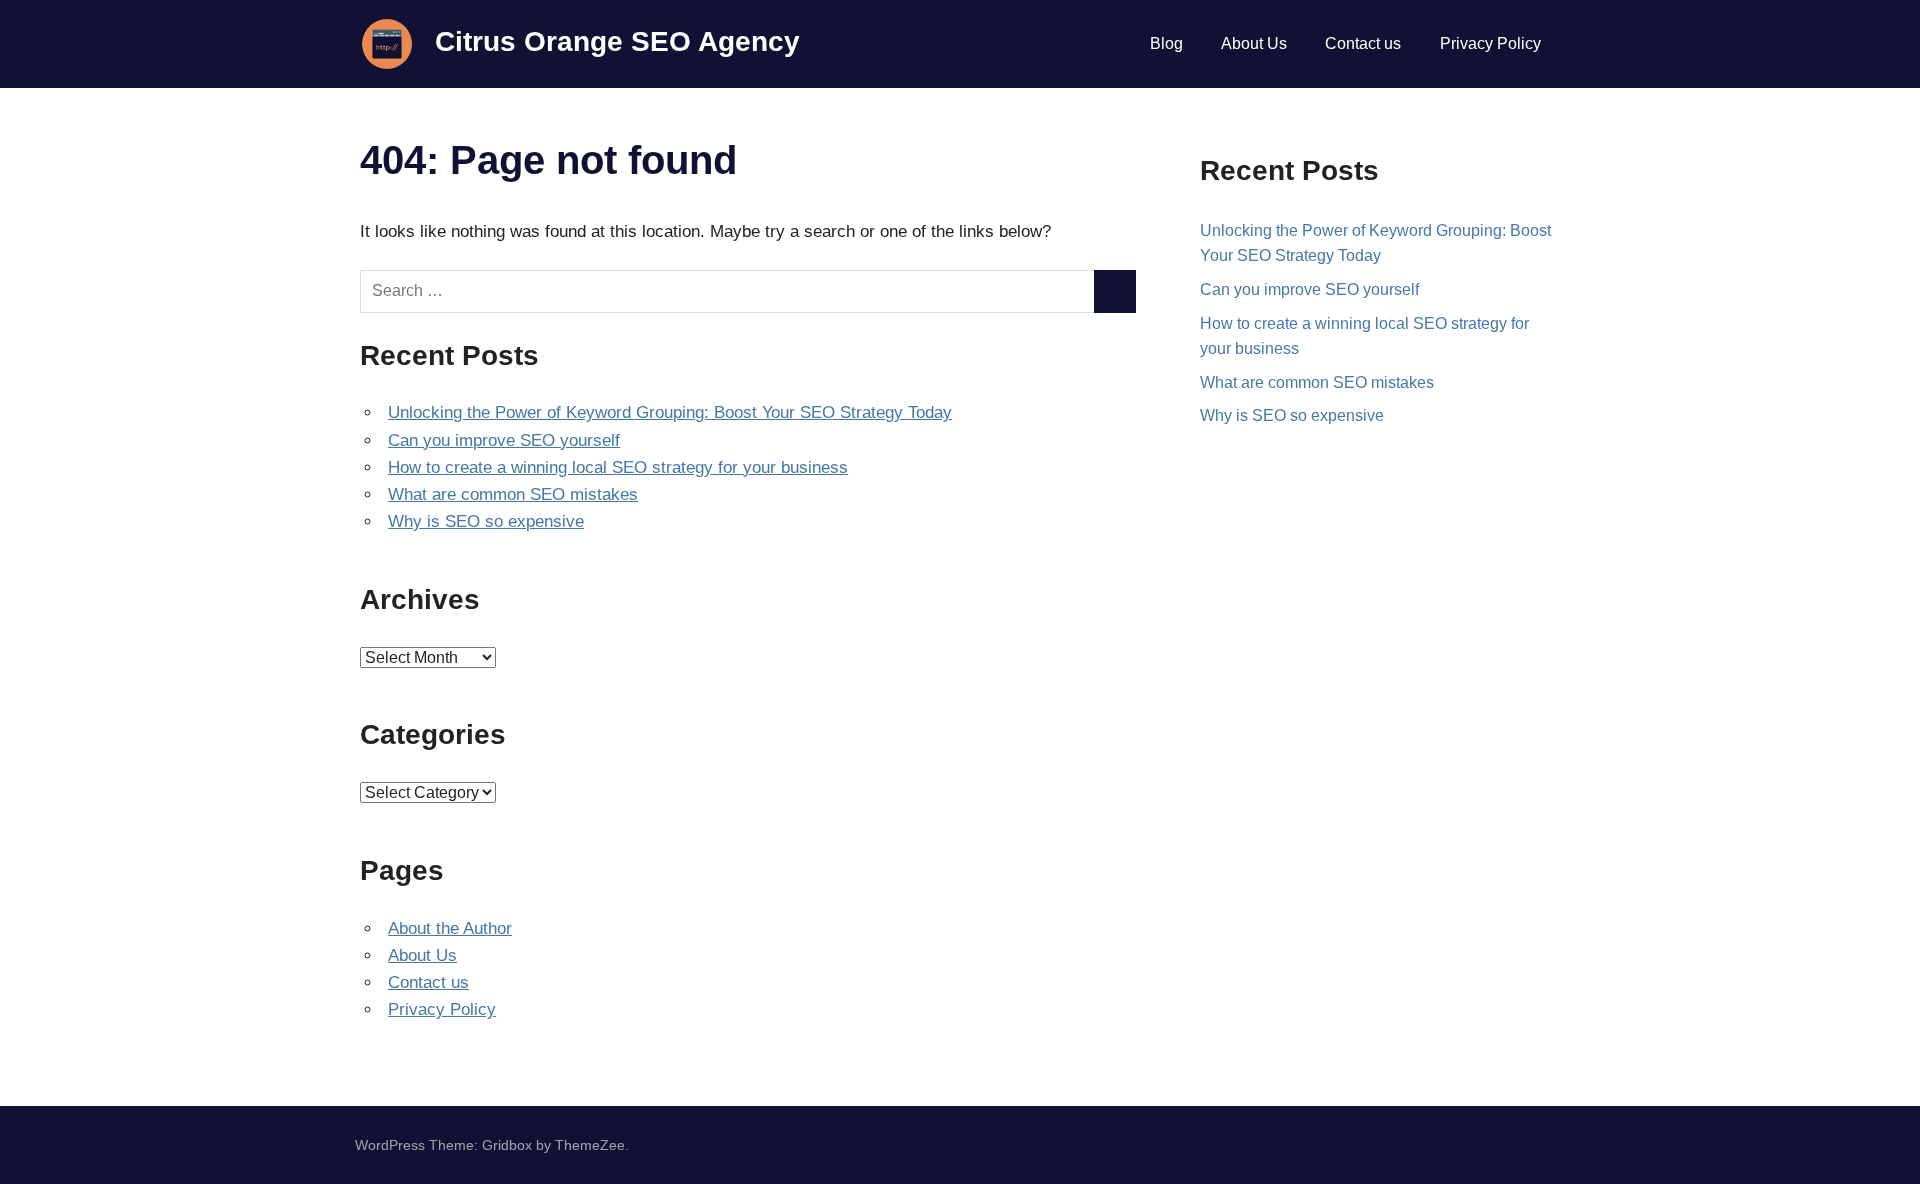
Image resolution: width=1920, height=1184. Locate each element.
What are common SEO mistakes (513, 494)
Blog (1166, 43)
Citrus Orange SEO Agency (617, 41)
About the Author (450, 928)
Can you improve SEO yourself (504, 440)
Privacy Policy (1490, 43)
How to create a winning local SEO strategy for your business (618, 467)
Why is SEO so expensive (486, 521)
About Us (1254, 43)
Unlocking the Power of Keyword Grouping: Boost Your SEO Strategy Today (670, 412)
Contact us (1363, 43)
